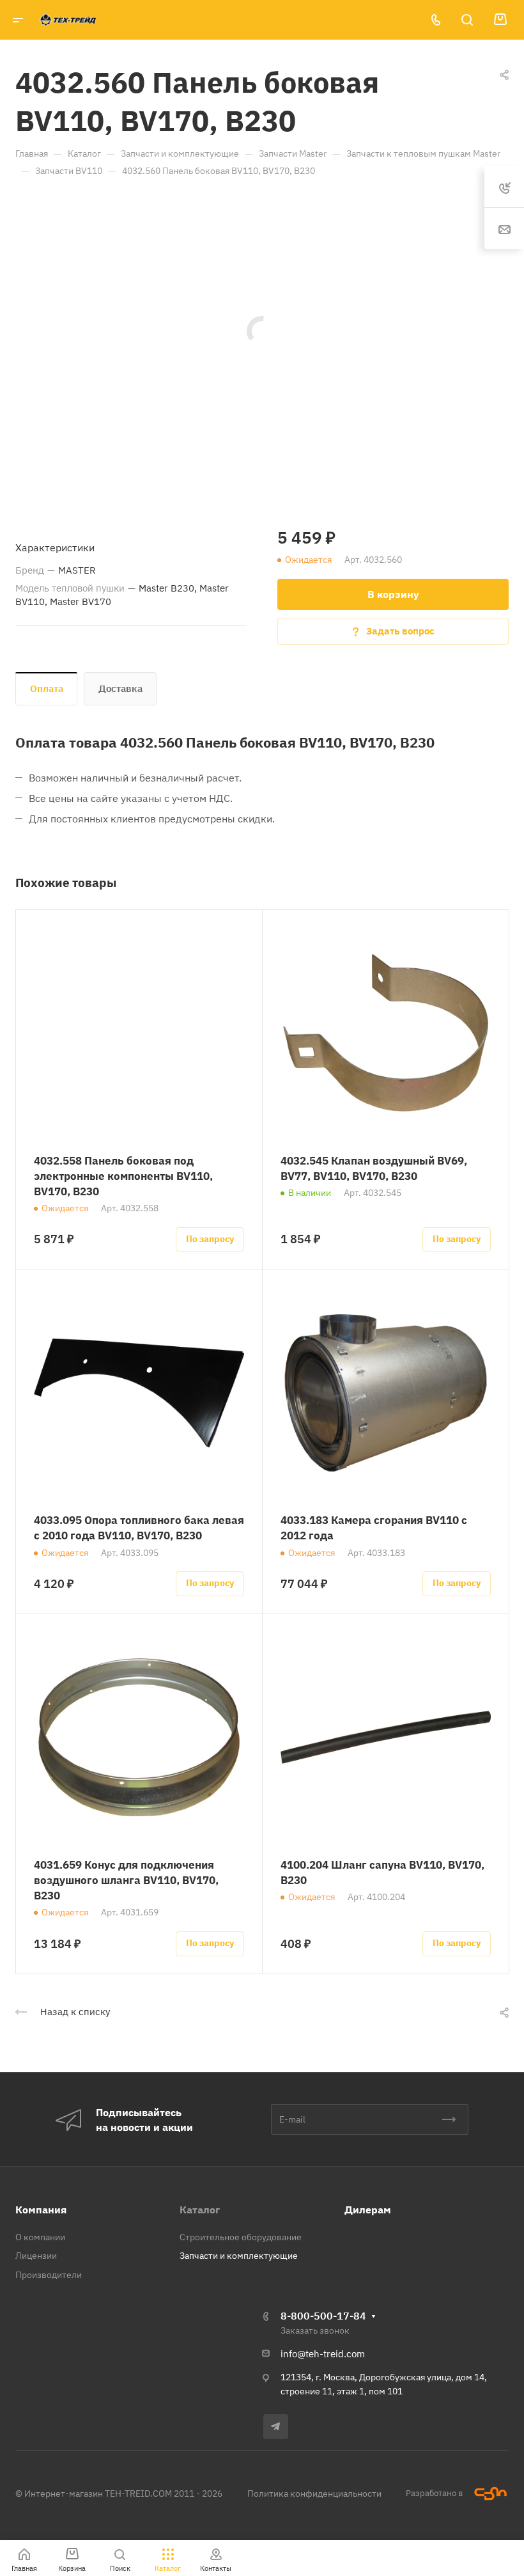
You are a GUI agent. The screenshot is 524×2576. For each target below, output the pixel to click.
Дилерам (368, 2210)
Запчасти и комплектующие (239, 2256)
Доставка (120, 688)
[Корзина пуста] (500, 20)
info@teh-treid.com (323, 2354)
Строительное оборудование (241, 2237)
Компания (41, 2210)
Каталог (200, 2210)
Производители (49, 2275)
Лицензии (36, 2256)
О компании (40, 2237)
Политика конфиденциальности (314, 2494)
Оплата (47, 688)
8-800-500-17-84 (323, 2316)
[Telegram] (276, 2427)
